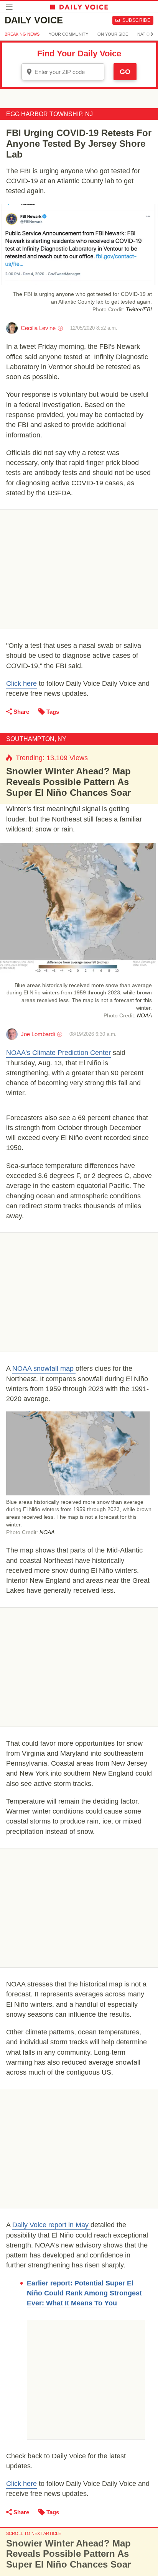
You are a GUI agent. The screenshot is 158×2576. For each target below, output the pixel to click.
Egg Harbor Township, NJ (49, 114)
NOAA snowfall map (44, 1368)
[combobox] (63, 72)
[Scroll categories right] (152, 34)
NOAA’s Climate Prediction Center (58, 1053)
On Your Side (113, 34)
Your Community (68, 34)
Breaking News (22, 34)
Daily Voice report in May (51, 2225)
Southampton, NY (36, 739)
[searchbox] (68, 72)
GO (125, 72)
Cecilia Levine (38, 328)
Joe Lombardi (38, 1034)
